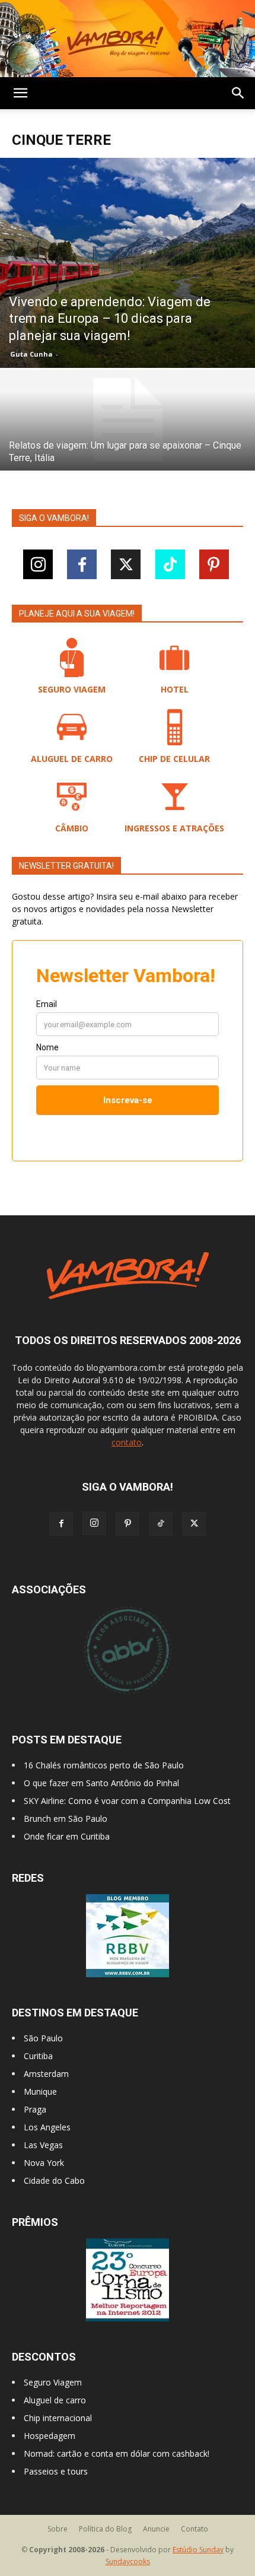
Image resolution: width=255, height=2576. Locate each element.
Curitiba (38, 2056)
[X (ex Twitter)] (126, 564)
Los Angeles (47, 2127)
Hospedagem (50, 2436)
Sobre (58, 2529)
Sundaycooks (128, 2561)
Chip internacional (58, 2418)
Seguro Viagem (53, 2382)
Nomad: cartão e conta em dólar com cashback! (117, 2453)
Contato (195, 2529)
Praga (35, 2109)
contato (127, 1442)
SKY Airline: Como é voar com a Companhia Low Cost (127, 1801)
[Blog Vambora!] (128, 39)
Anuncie (156, 2529)
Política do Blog (105, 2529)
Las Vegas (43, 2145)
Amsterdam (46, 2074)
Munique (40, 2091)
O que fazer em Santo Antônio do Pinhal (101, 1783)
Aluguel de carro (55, 2400)
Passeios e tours (56, 2471)
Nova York (44, 2163)
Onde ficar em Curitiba (67, 1836)
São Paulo (43, 2038)
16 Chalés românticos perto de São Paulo (104, 1765)
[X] (194, 1524)
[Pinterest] (214, 564)
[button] (20, 93)
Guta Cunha (31, 354)
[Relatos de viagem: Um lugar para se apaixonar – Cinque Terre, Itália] (128, 420)
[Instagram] (38, 564)
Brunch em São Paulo (66, 1819)
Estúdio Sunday (198, 2550)
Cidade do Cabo (54, 2180)
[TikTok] (170, 564)
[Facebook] (82, 564)
